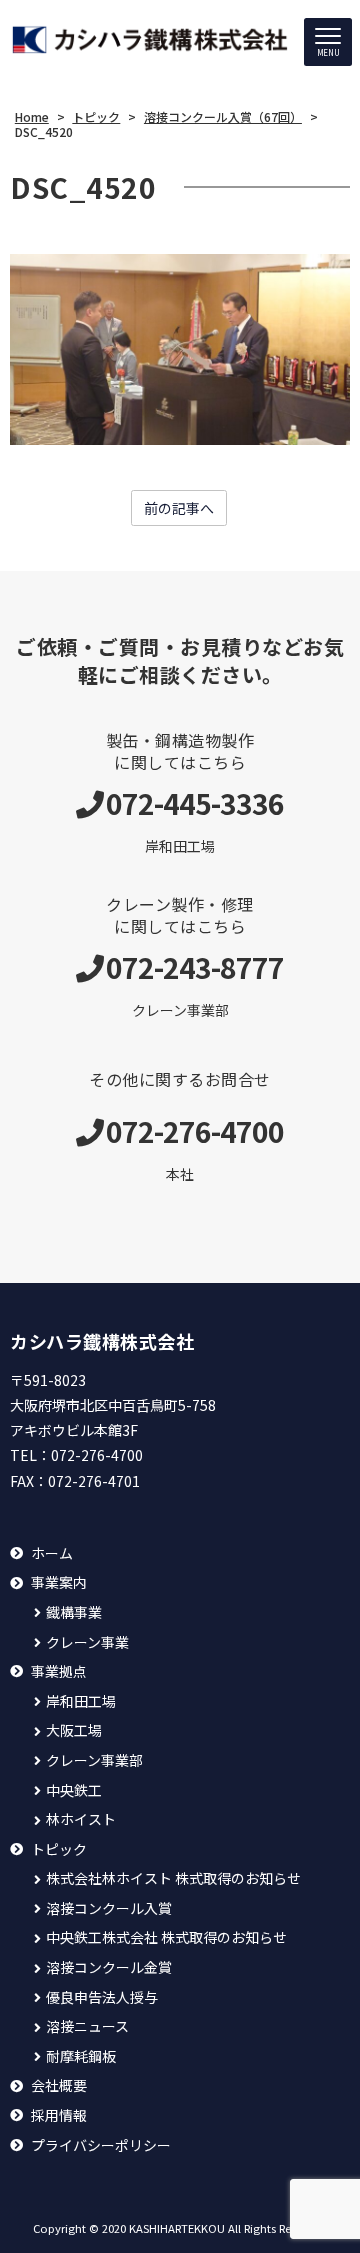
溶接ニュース (87, 2026)
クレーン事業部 (94, 1760)
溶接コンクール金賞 (109, 1967)
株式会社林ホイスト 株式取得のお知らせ (173, 1878)
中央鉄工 (74, 1790)
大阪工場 (74, 1730)
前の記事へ (179, 508)
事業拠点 (59, 1671)
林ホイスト (81, 1819)
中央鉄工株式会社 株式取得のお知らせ (166, 1937)
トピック (59, 1849)
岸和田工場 (81, 1701)
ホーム (52, 1553)
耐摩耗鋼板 (81, 2056)
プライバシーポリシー (101, 2145)
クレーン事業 (87, 1642)
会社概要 (59, 2085)
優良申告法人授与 (102, 1997)
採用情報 (59, 2115)
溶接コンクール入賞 (109, 1908)
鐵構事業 (74, 1612)
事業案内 (59, 1582)
